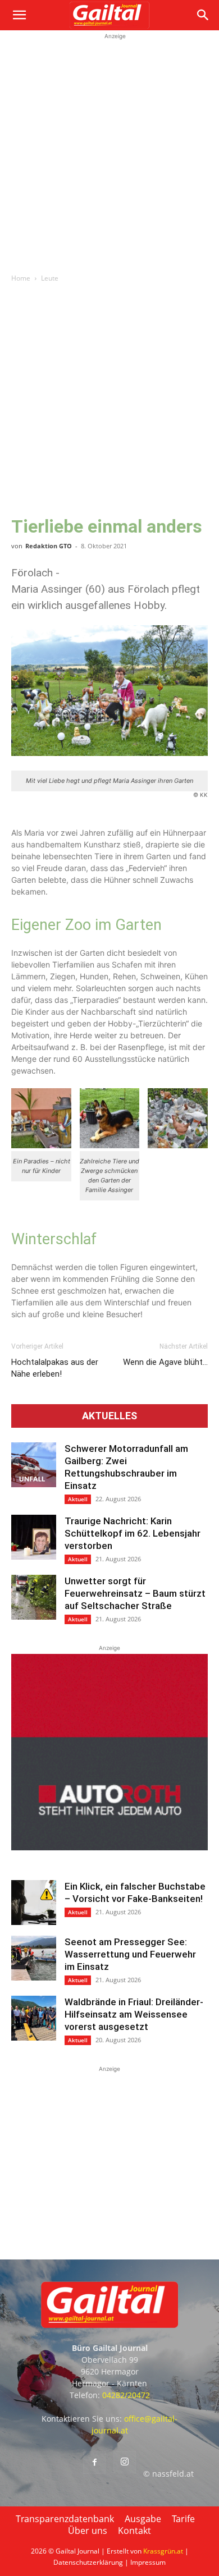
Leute (50, 278)
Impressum (148, 2562)
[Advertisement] (109, 152)
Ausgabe (143, 2519)
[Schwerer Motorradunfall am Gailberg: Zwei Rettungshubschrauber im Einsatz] (34, 1465)
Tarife (183, 2519)
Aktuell (78, 1499)
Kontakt (134, 2531)
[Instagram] (125, 2462)
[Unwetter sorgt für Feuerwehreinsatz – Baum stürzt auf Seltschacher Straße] (34, 1597)
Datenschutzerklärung (88, 2562)
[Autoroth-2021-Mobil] (109, 1847)
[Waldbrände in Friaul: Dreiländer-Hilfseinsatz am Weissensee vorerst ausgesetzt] (34, 2018)
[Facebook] (94, 2463)
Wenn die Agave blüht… (165, 1362)
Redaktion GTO (49, 546)
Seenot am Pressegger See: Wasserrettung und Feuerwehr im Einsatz (130, 1954)
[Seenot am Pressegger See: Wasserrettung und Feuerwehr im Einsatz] (34, 1958)
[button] (19, 15)
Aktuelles (109, 1416)
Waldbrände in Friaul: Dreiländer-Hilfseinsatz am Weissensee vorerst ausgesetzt (134, 2014)
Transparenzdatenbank (65, 2519)
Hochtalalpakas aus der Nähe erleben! (55, 1368)
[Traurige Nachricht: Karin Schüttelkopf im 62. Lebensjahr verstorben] (34, 1537)
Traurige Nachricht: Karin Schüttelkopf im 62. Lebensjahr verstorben (133, 1533)
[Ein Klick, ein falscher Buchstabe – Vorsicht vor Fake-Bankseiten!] (34, 1903)
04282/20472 (126, 2395)
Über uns (88, 2531)
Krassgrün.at (163, 2551)
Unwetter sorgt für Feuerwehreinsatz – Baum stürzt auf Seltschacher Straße (135, 1593)
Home (21, 278)
